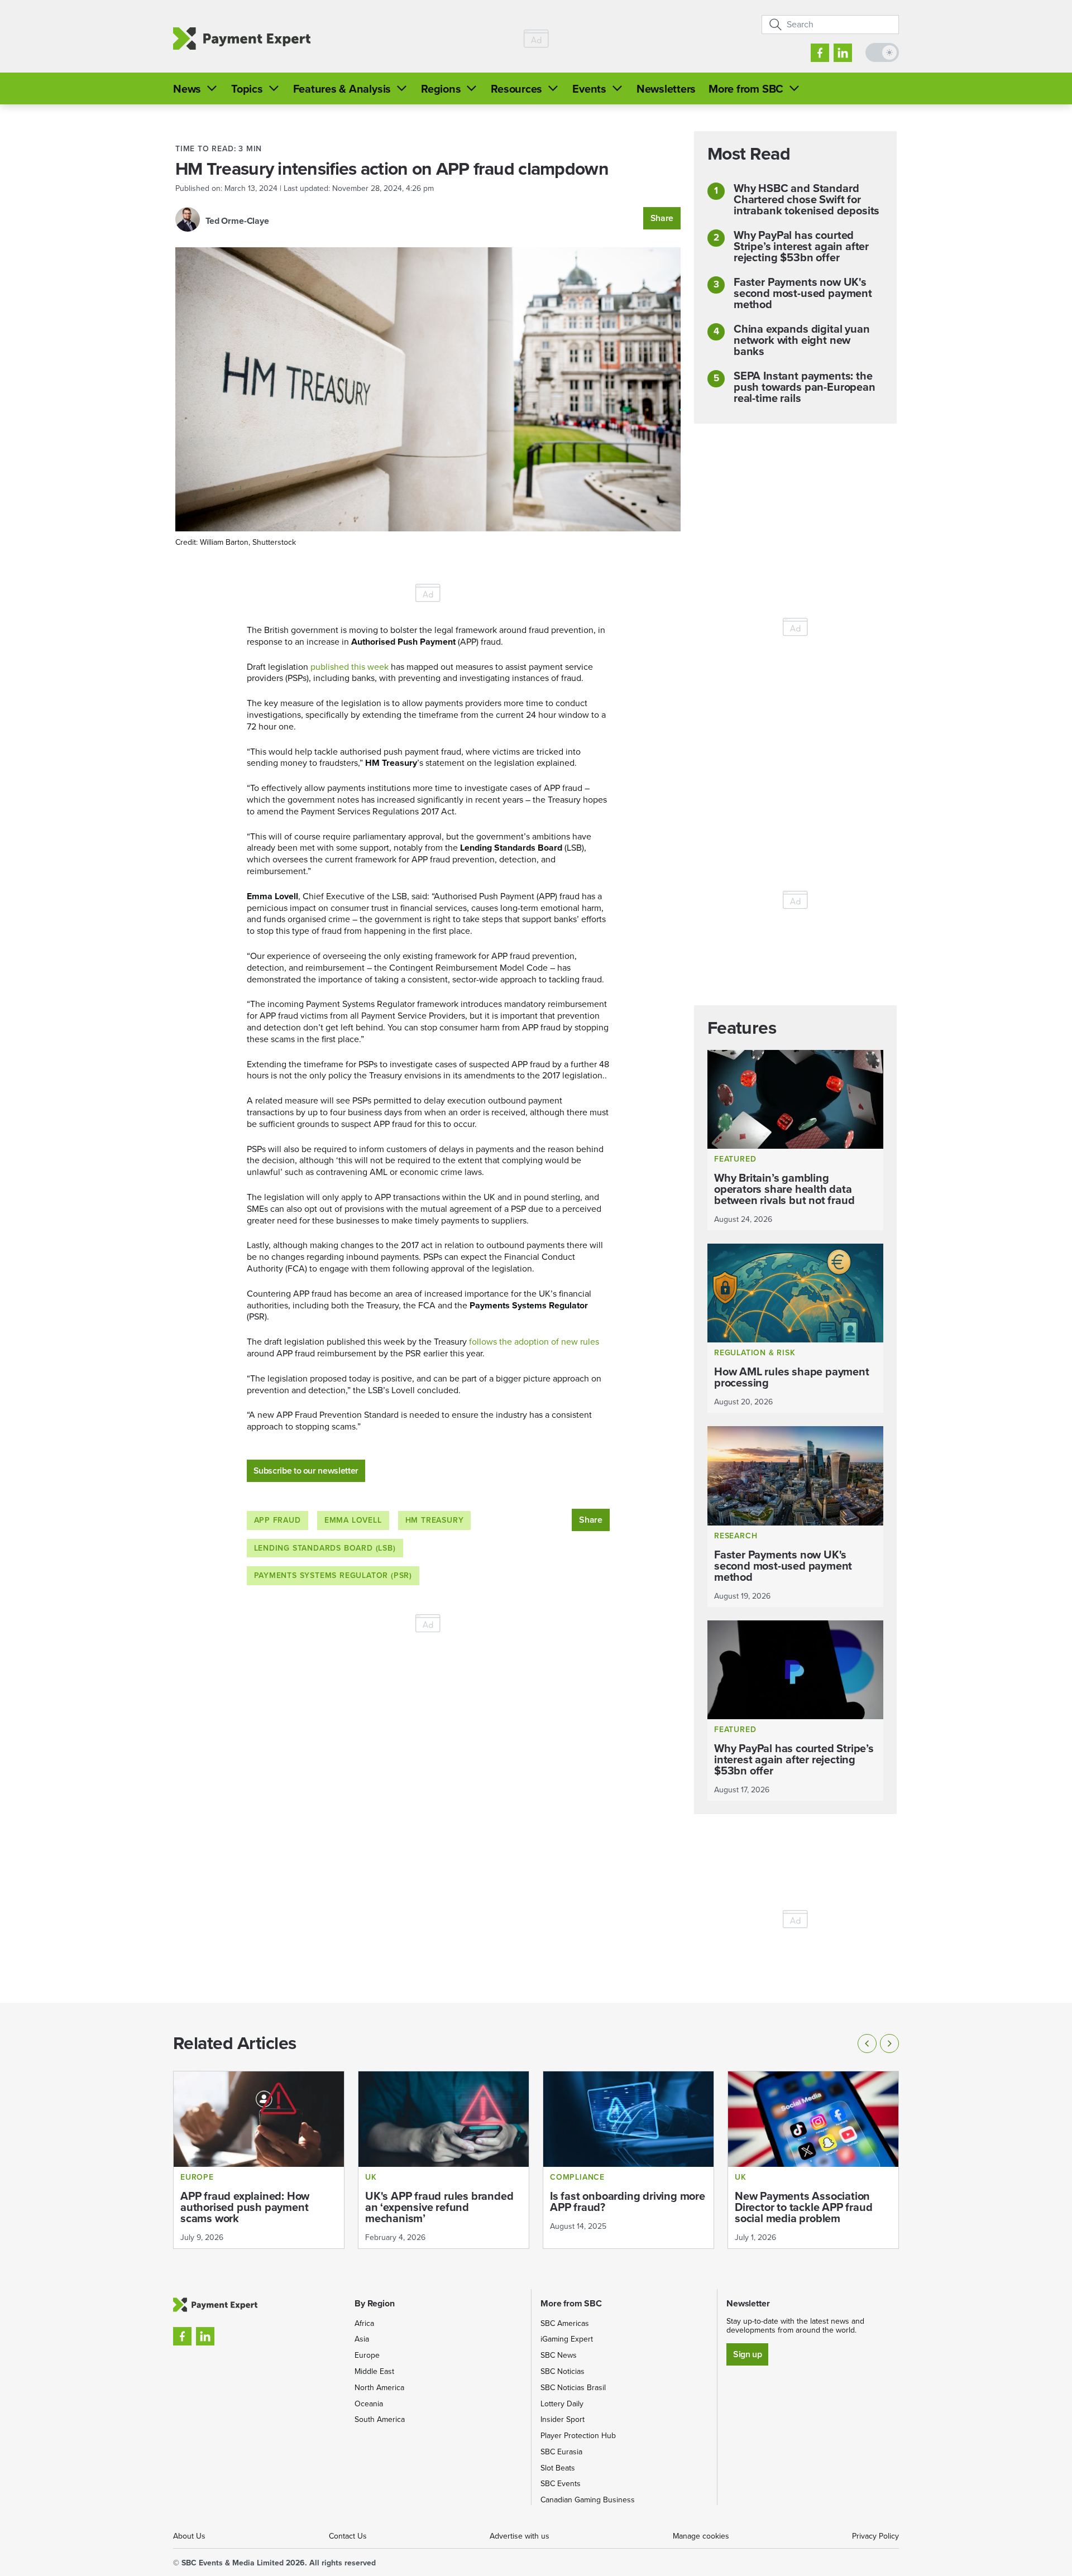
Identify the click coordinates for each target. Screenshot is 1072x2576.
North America (379, 2388)
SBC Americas (565, 2323)
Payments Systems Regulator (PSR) (333, 1575)
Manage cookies (701, 2536)
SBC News (559, 2355)
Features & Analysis (342, 89)
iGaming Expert (567, 2339)
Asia (362, 2339)
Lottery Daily (562, 2404)
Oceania (369, 2404)
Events (589, 89)
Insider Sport (563, 2419)
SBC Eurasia (561, 2452)
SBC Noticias (563, 2371)
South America (380, 2419)
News (187, 89)
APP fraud (277, 1520)
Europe (367, 2355)
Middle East (374, 2371)
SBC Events (561, 2484)
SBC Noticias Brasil (573, 2388)
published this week (350, 667)
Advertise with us (520, 2536)
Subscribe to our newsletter (306, 1471)
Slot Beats (558, 2468)
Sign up (747, 2354)
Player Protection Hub (578, 2436)
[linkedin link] (843, 53)
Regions (441, 89)
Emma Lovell (353, 1520)
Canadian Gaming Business (588, 2500)
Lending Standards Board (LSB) (325, 1548)
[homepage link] (242, 39)
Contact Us (348, 2536)
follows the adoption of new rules (534, 1342)
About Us (189, 2536)
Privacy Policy (875, 2536)
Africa (364, 2323)
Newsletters (666, 89)
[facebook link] (820, 53)
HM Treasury (435, 1520)
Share (662, 218)
